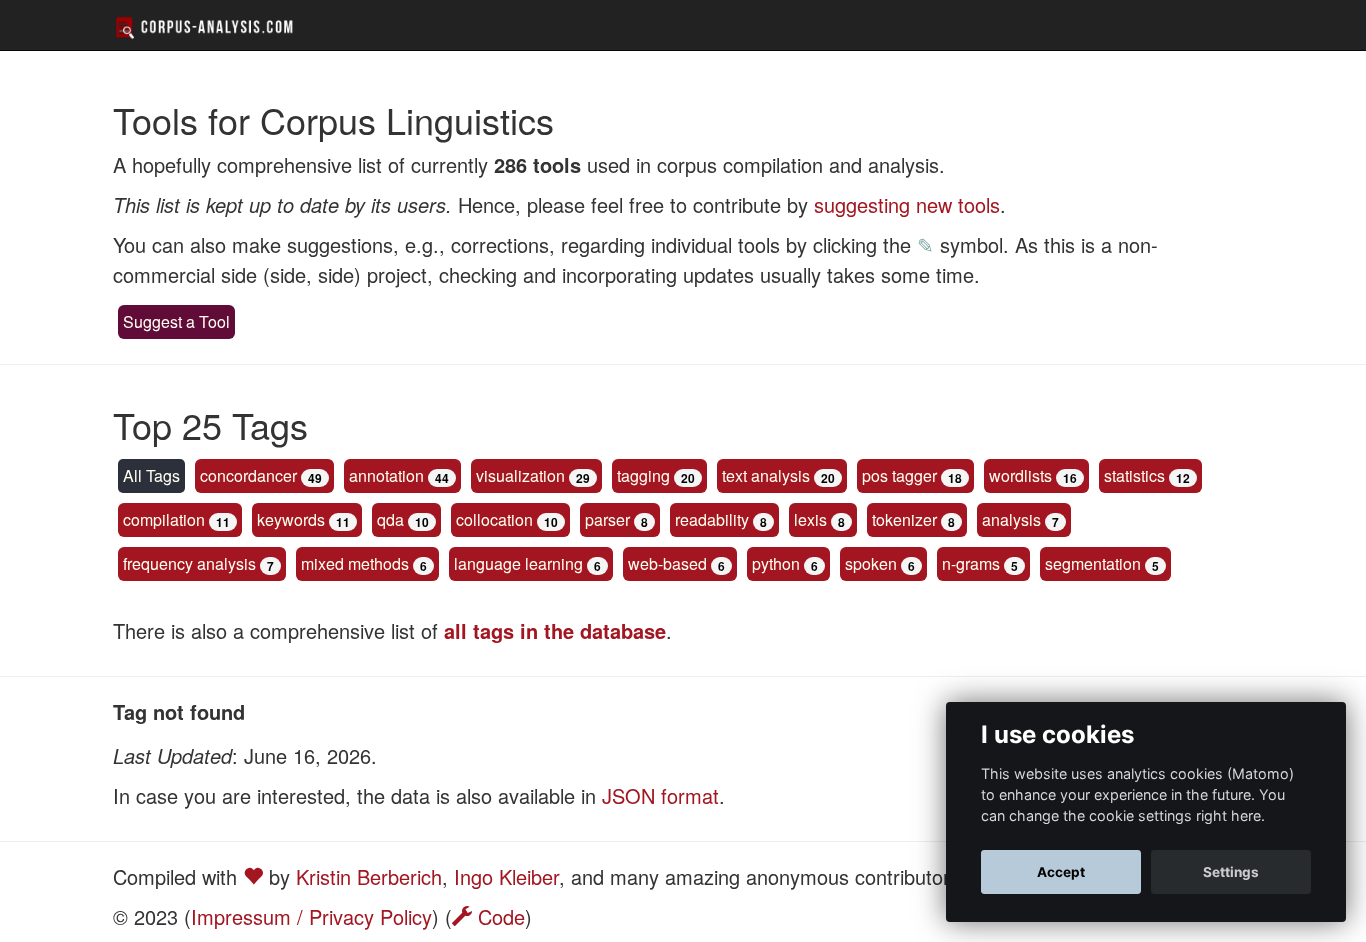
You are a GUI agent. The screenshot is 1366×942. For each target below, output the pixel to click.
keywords (291, 519)
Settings (1231, 872)
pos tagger (899, 475)
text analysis (766, 475)
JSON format (660, 795)
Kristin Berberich (369, 876)
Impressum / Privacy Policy (311, 916)
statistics (1134, 475)
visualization (520, 475)
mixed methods (355, 563)
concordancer (248, 475)
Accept (1061, 872)
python (776, 563)
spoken (871, 563)
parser (607, 519)
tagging (643, 475)
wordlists (1020, 475)
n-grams (971, 563)
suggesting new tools (907, 204)
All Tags (151, 475)
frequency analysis (189, 563)
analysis (1011, 519)
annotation (386, 475)
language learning (518, 563)
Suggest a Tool (176, 321)
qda (390, 519)
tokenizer (904, 519)
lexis (810, 519)
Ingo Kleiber (506, 876)
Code (498, 916)
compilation (164, 519)
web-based (667, 563)
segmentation (1093, 563)
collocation (494, 519)
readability (712, 519)
